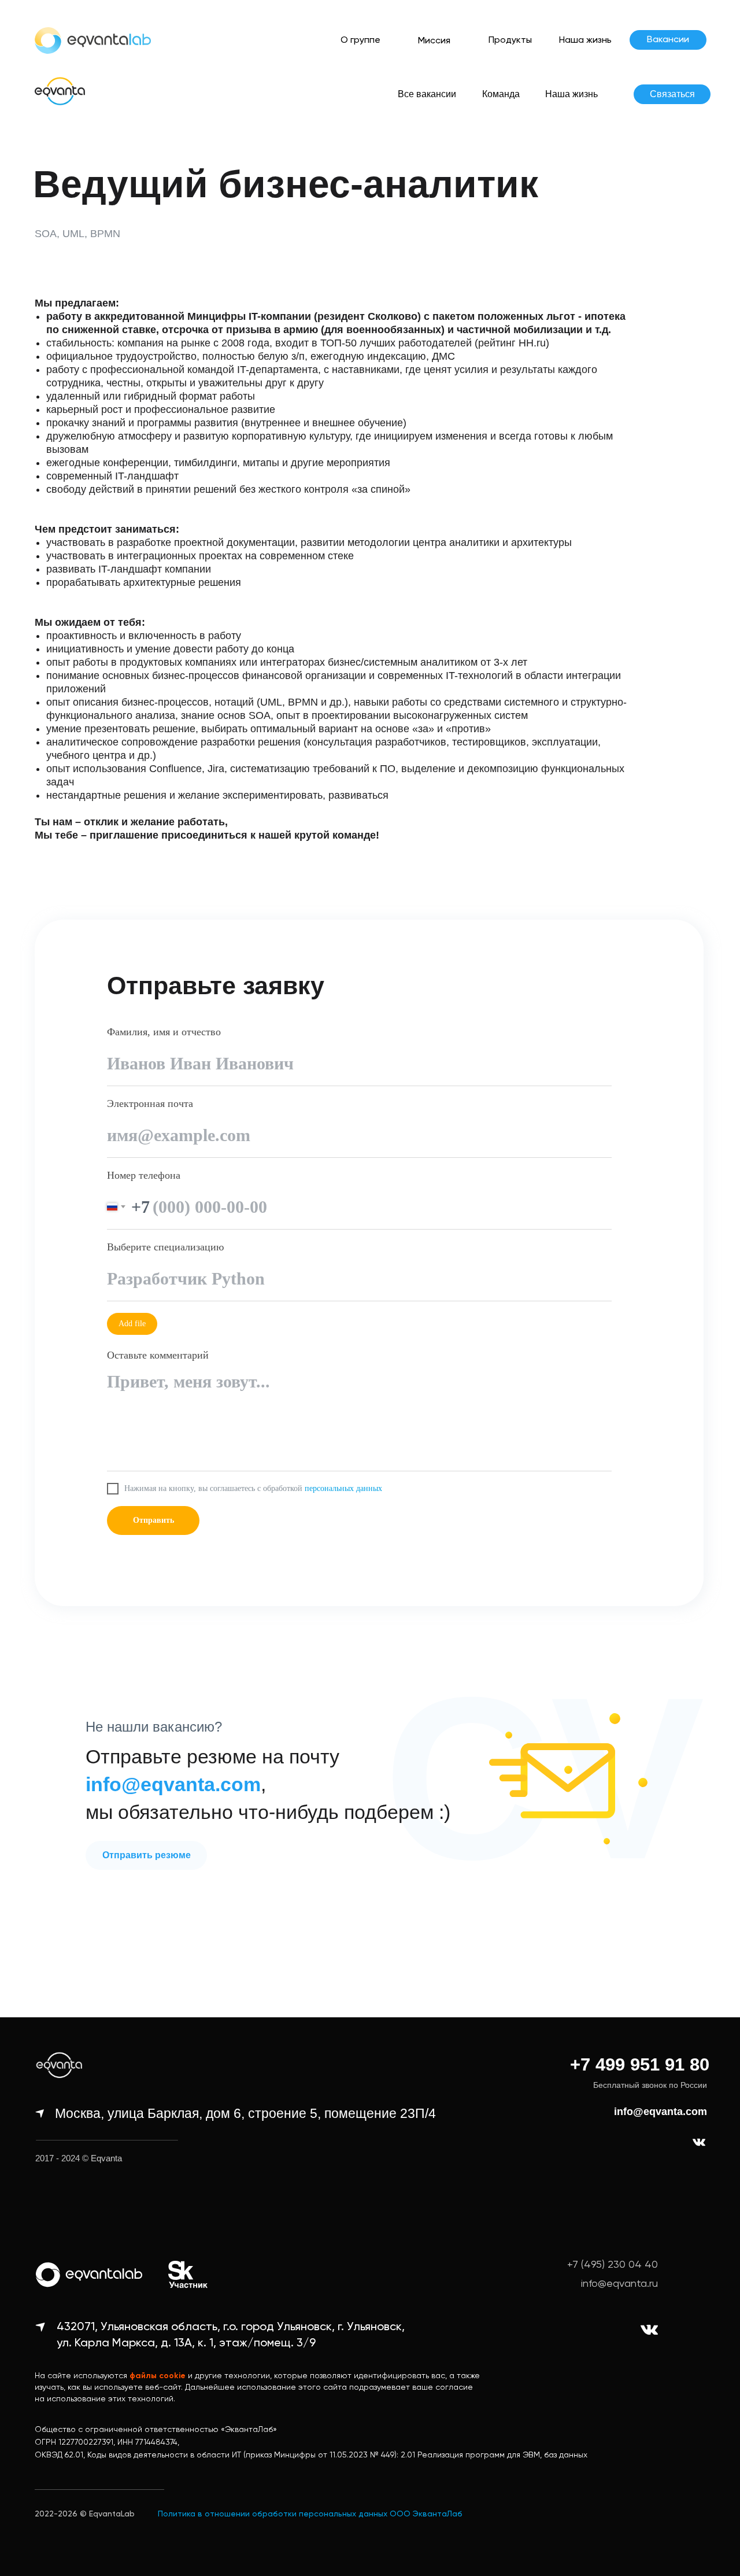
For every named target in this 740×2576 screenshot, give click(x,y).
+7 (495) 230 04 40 (613, 2265)
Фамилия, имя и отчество (164, 1032)
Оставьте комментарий (158, 1355)
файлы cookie (158, 2376)
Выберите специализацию (165, 1247)
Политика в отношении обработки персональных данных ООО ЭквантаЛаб (310, 2514)
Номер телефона (144, 1175)
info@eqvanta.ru (619, 2284)
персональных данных (343, 1488)
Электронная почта (150, 1104)
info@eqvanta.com (661, 2112)
